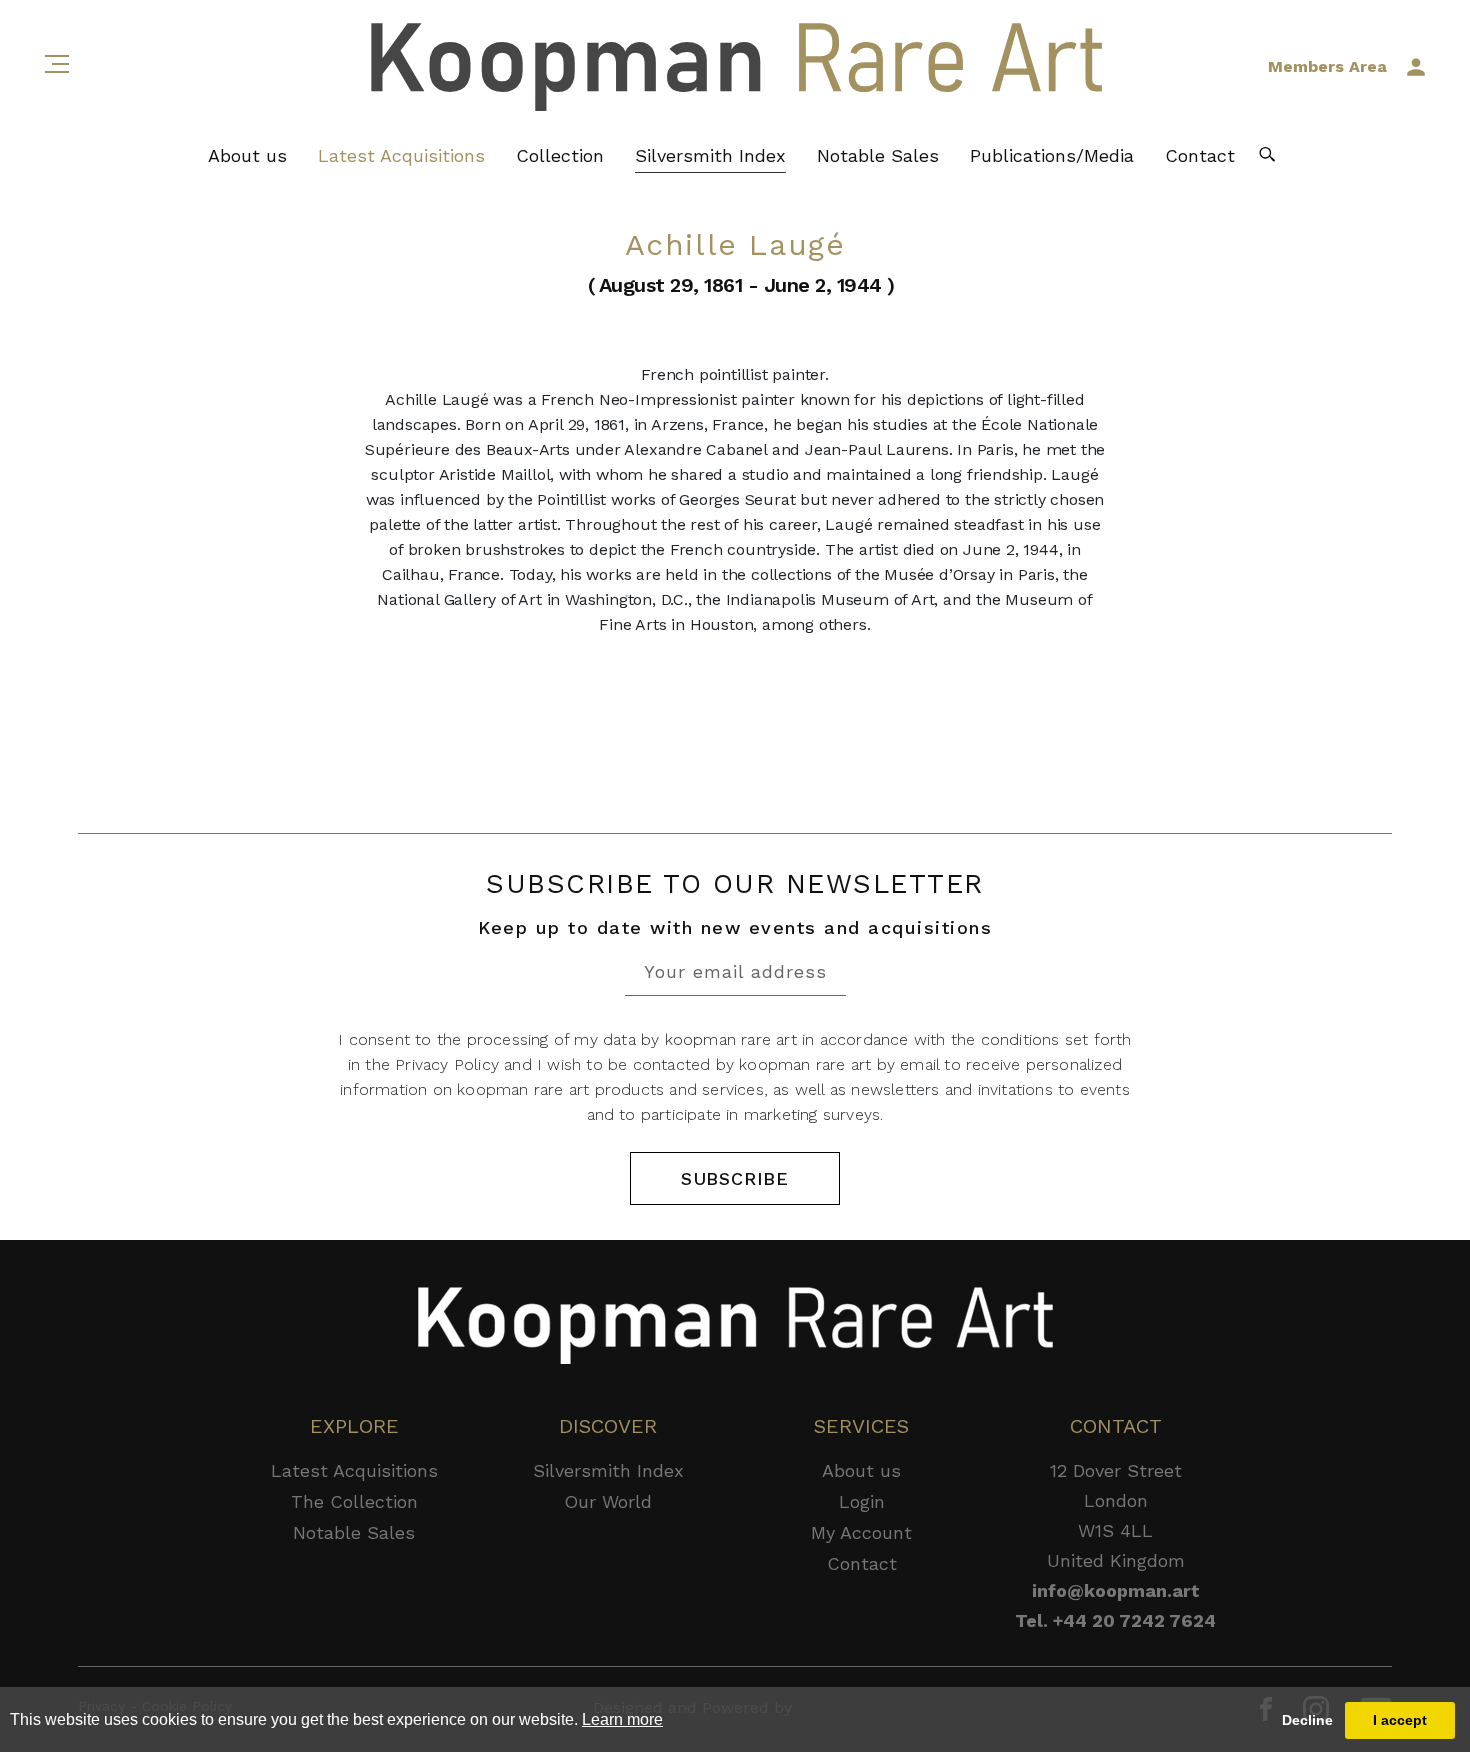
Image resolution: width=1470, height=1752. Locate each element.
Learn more (622, 1719)
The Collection (354, 1501)
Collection (560, 155)
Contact (1200, 155)
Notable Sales (878, 155)
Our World (608, 1501)
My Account (861, 1532)
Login (862, 1501)
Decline (1307, 1720)
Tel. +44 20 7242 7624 (1115, 1620)
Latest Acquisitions (401, 155)
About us (247, 155)
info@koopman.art (1116, 1590)
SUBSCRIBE (735, 1178)
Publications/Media (1052, 155)
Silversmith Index (710, 155)
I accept (1400, 1720)
